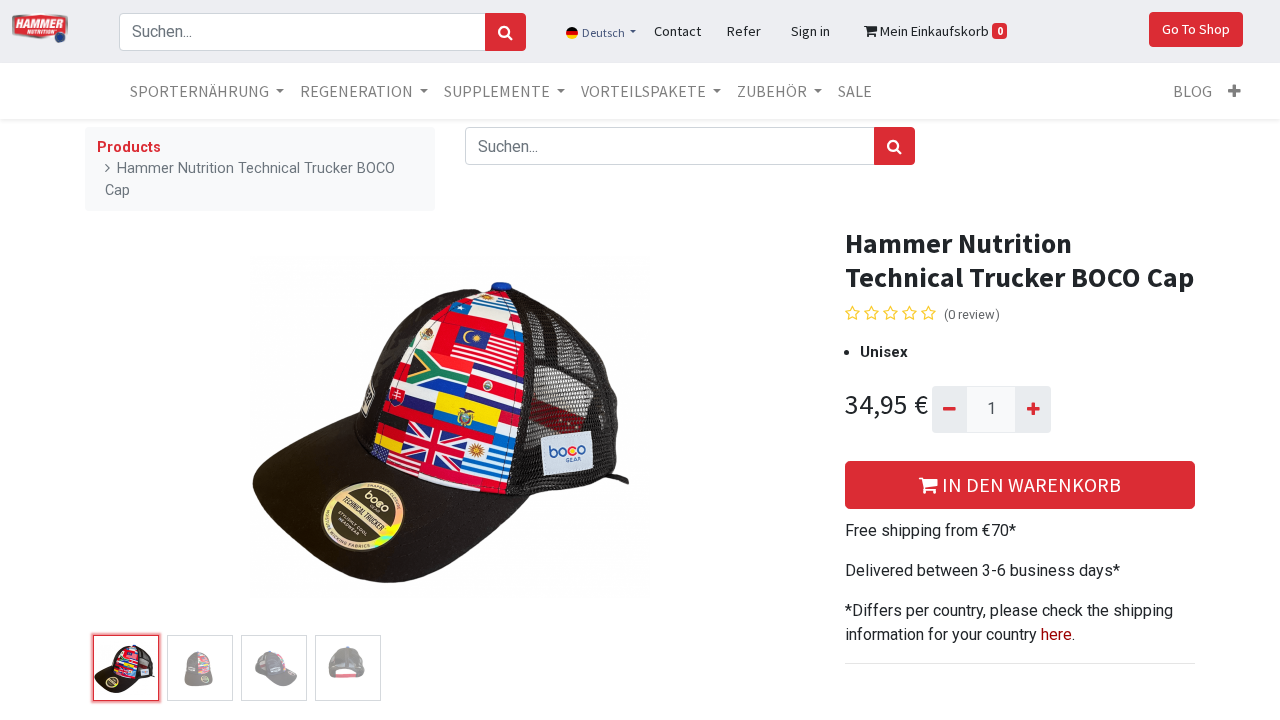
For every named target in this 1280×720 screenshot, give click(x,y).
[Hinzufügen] (1032, 409)
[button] (1234, 91)
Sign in (810, 31)
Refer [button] (744, 31)
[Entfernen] (949, 409)
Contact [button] (677, 31)
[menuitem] (855, 91)
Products (129, 147)
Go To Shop (1196, 29)
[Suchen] (505, 32)
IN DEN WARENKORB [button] (1029, 484)
